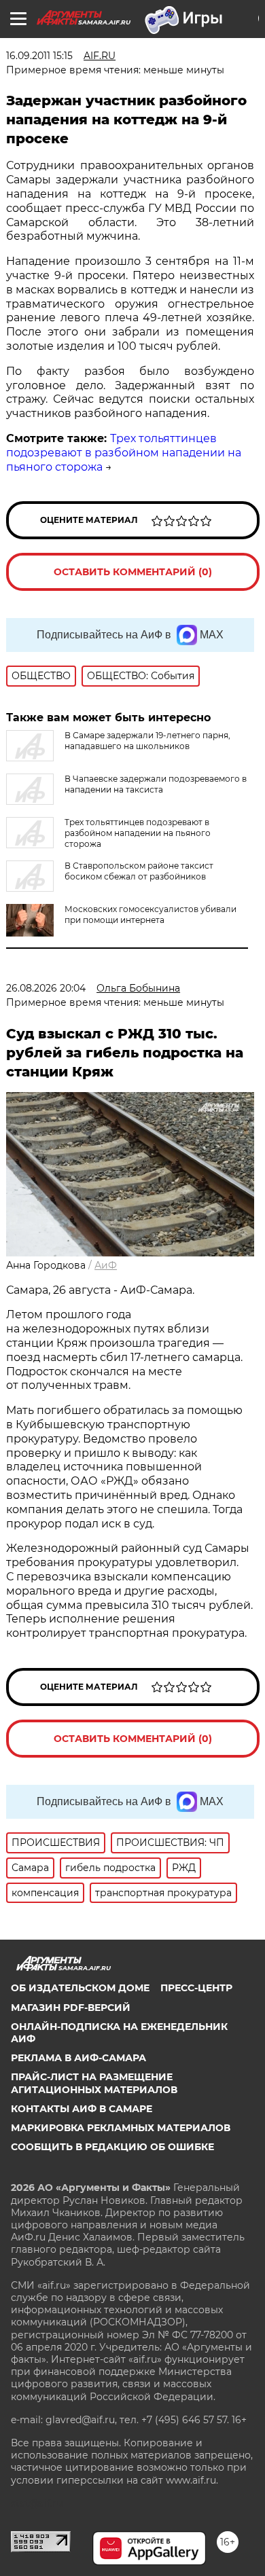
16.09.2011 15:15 (39, 56)
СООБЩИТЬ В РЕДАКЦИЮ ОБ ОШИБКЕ (112, 2147)
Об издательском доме (80, 1988)
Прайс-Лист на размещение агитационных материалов (94, 2083)
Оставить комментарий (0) (133, 572)
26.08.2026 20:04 (46, 988)
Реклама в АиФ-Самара (78, 2058)
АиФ (106, 1265)
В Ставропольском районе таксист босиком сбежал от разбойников (139, 871)
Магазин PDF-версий (71, 2008)
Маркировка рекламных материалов (121, 2128)
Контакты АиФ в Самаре (82, 2109)
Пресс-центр (196, 1988)
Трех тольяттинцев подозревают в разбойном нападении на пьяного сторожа (124, 453)
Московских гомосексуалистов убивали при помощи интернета (151, 914)
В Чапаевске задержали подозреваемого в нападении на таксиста (156, 784)
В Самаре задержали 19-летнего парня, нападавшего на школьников (147, 741)
